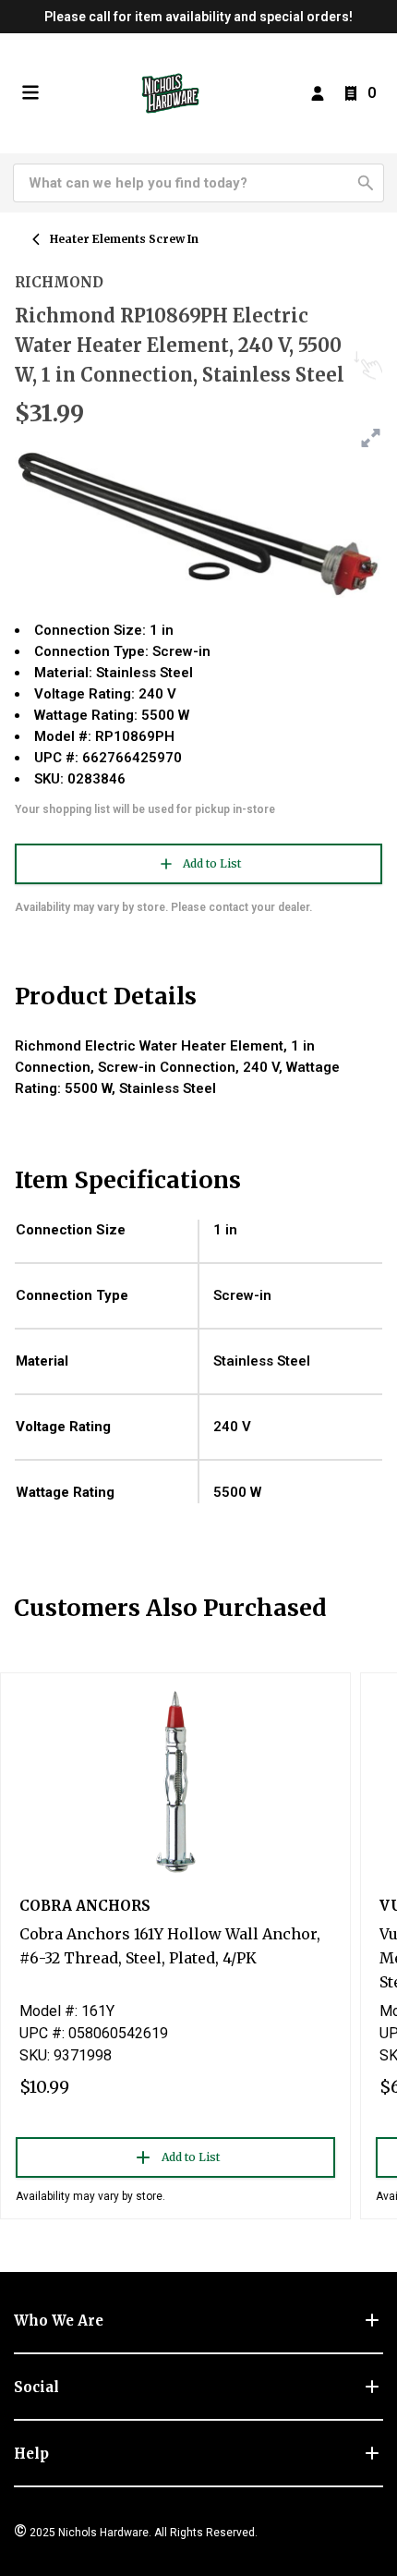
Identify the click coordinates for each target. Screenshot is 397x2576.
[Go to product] (175, 1780)
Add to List (212, 863)
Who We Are (59, 2321)
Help (31, 2454)
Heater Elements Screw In (124, 239)
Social (36, 2387)
